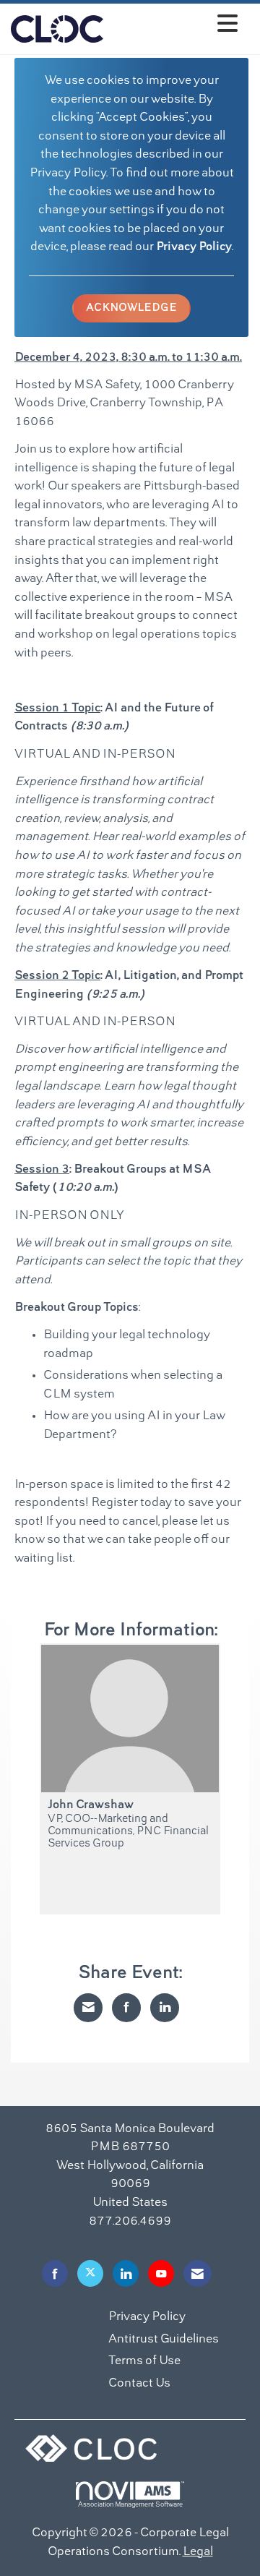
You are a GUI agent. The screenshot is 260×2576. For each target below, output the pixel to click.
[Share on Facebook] (126, 2008)
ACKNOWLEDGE (131, 308)
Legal (198, 2552)
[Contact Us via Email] (198, 2273)
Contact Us (139, 2384)
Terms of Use (144, 2361)
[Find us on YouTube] (161, 2273)
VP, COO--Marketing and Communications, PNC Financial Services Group (128, 1832)
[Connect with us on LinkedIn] (126, 2273)
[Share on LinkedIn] (165, 2008)
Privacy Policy (194, 247)
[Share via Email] (88, 2008)
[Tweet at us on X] (90, 2273)
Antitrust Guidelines (164, 2340)
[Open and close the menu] (174, 26)
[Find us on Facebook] (55, 2273)
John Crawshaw (91, 1805)
